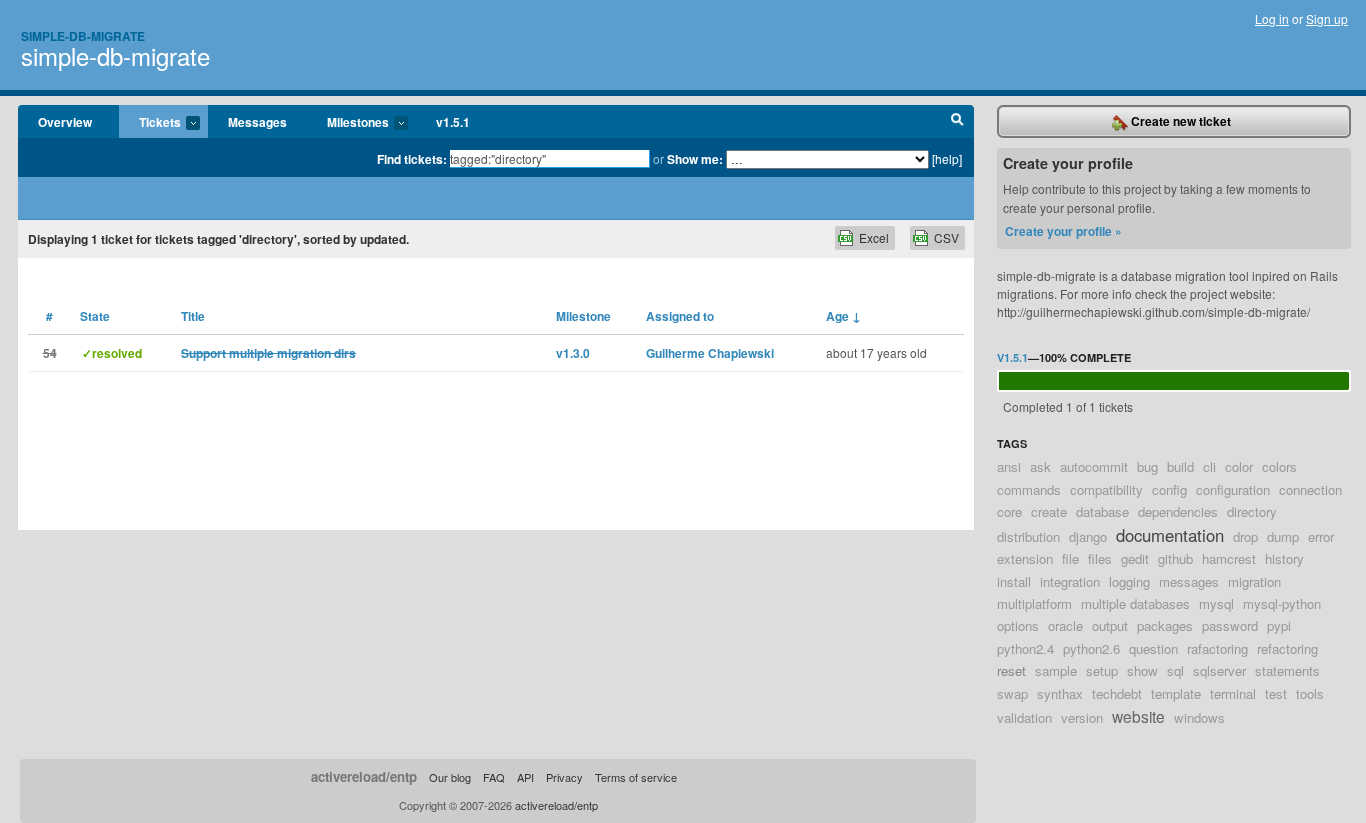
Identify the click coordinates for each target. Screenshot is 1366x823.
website (1138, 716)
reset (1011, 670)
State (95, 316)
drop (1245, 536)
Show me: (695, 159)
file (1070, 558)
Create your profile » (1063, 231)
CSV (946, 237)
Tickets (150, 123)
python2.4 (1025, 648)
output (1110, 625)
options (1018, 625)
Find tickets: (412, 159)
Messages (257, 122)
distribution (1028, 536)
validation (1024, 717)
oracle (1065, 625)
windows (1199, 717)
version (1082, 717)
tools (1310, 693)
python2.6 (1091, 648)
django (1088, 536)
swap (1012, 693)
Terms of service (636, 777)
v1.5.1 (453, 122)
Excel (874, 237)
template (1176, 693)
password (1230, 625)
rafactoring (1217, 648)
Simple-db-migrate (83, 36)
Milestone (583, 316)
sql (1175, 670)
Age (843, 316)
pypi (1279, 625)
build (1180, 466)
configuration (1233, 489)
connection (1310, 489)
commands (1029, 489)
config (1169, 489)
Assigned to (680, 316)
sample (1056, 670)
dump (1283, 536)
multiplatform (1034, 603)
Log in (1272, 18)
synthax (1060, 693)
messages (1189, 581)
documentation (1170, 535)
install (1014, 581)
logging (1129, 581)
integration (1070, 581)
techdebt (1117, 693)
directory (1252, 511)
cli (1209, 466)
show (1142, 670)
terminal (1233, 693)
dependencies (1178, 511)
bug (1147, 466)
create (1049, 511)
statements (1287, 670)
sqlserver (1219, 670)
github (1175, 558)
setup (1102, 670)
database (1102, 511)
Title (193, 316)
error (1321, 536)
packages (1165, 625)
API (525, 777)
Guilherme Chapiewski (710, 353)
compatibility (1106, 489)
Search (957, 122)
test (1276, 693)
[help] (947, 158)
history (1284, 558)
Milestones (348, 123)
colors (1279, 466)
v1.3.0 (573, 353)
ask (1040, 466)
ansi (1009, 466)
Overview (65, 122)
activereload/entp (364, 776)
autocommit (1094, 466)
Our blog (450, 777)
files (1100, 558)
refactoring (1287, 648)
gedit (1135, 558)
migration (1254, 581)
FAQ (494, 777)
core (1009, 511)
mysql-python (1282, 603)
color (1239, 466)
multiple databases (1135, 603)
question (1153, 648)
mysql (1216, 603)
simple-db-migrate (115, 55)
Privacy (564, 777)
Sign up (1327, 18)
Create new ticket (1179, 121)
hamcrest (1229, 558)
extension (1025, 558)
